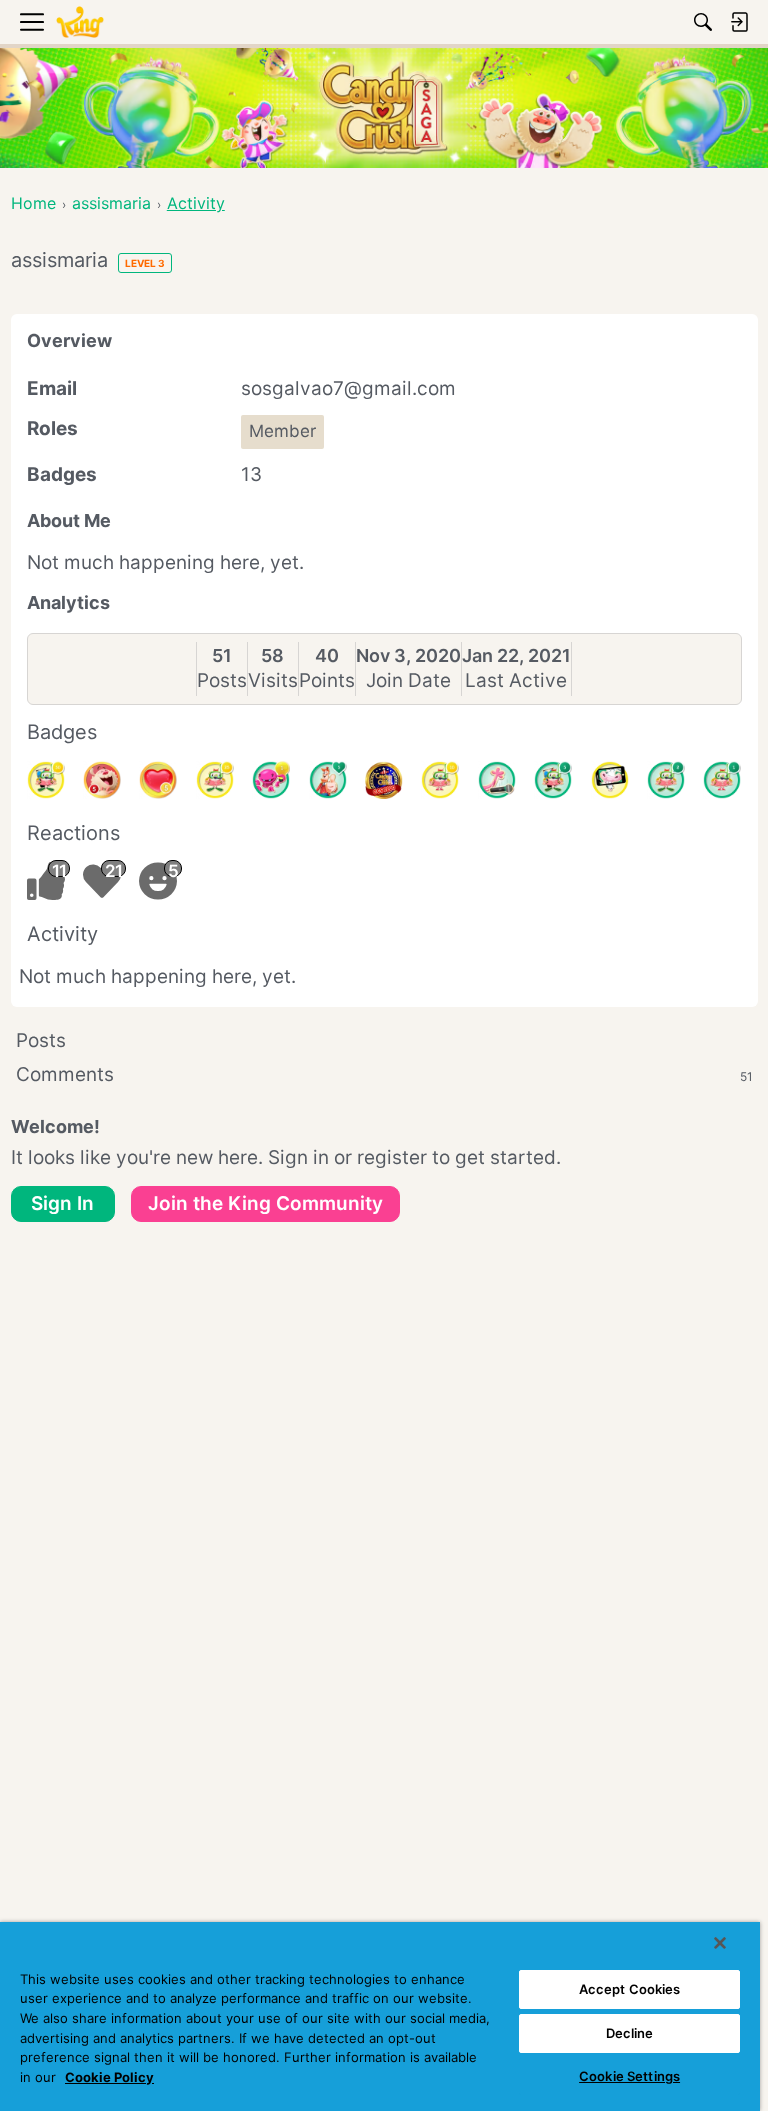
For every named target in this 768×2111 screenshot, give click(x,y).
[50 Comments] (46, 780)
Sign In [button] (62, 1203)
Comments (384, 1074)
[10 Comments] (440, 780)
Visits (273, 680)
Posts (222, 680)
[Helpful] (271, 780)
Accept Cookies (630, 1989)
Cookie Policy (109, 2077)
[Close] (720, 1943)
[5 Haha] (102, 780)
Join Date (408, 680)
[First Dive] (722, 780)
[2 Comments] (666, 780)
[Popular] (328, 780)
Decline (630, 2033)
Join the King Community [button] (265, 1203)
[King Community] (80, 22)
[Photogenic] (610, 780)
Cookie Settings (629, 2076)
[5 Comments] (553, 780)
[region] (380, 2016)
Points (327, 680)
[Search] (703, 22)
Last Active (516, 680)
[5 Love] (158, 780)
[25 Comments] (215, 780)
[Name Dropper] (497, 780)
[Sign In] (739, 22)
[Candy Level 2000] (384, 780)
